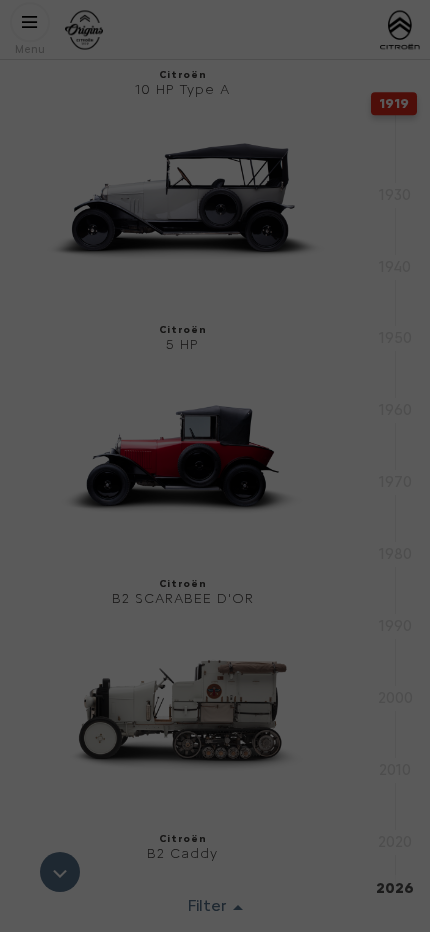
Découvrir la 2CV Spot (215, 470)
